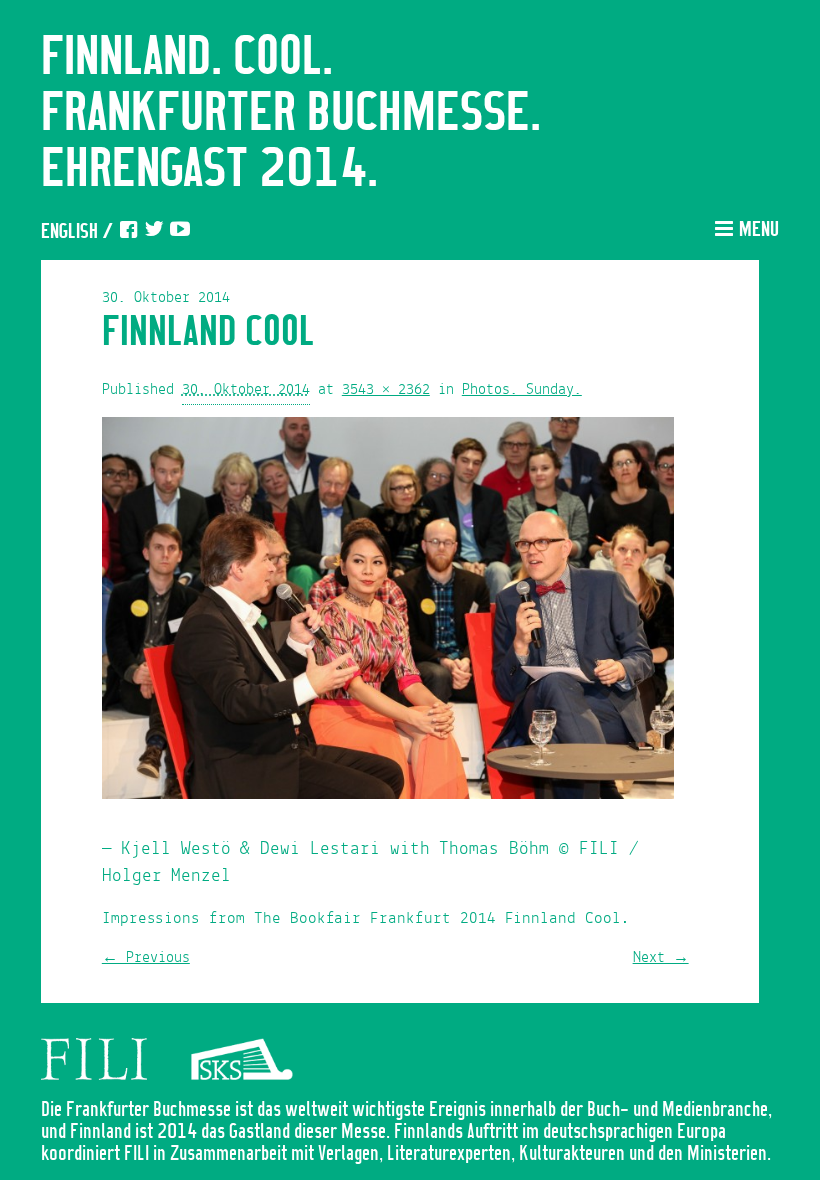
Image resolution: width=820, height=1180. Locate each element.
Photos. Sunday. (522, 390)
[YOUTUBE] (180, 232)
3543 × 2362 (386, 390)
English (69, 232)
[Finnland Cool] (388, 613)
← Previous (146, 958)
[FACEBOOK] (128, 232)
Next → (661, 958)
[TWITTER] (154, 232)
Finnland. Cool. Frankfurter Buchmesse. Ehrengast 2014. (291, 114)
